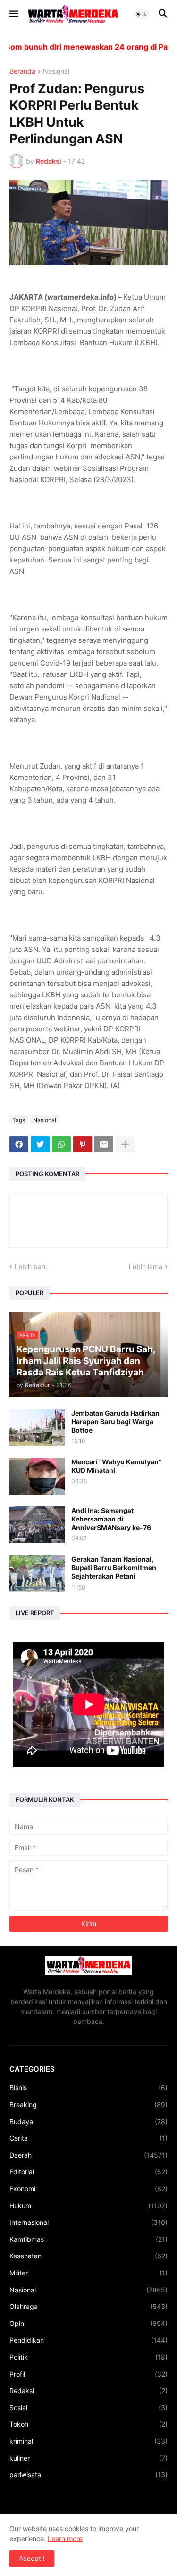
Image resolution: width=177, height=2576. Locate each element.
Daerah (88, 2155)
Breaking (88, 2105)
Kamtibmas (88, 2239)
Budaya (88, 2122)
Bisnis (88, 2088)
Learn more (65, 2538)
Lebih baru (31, 1266)
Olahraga (88, 2306)
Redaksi (88, 2390)
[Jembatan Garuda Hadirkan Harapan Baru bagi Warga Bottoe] (37, 1427)
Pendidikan (88, 2340)
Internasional (88, 2222)
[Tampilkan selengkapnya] (125, 1144)
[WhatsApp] (61, 1144)
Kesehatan (88, 2256)
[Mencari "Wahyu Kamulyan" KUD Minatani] (37, 1476)
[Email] (104, 1144)
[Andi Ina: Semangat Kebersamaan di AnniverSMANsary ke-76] (37, 1525)
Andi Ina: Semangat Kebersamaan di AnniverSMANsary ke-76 (111, 1519)
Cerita (88, 2138)
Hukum (88, 2206)
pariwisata (88, 2475)
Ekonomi (88, 2189)
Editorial (88, 2172)
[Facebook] (19, 1144)
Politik (88, 2357)
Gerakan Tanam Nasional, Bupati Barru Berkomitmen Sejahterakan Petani (114, 1568)
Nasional (56, 72)
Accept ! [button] (32, 2558)
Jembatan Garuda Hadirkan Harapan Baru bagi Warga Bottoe (115, 1422)
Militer (88, 2273)
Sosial (88, 2407)
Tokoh (88, 2424)
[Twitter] (40, 1144)
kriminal (88, 2441)
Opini (88, 2323)
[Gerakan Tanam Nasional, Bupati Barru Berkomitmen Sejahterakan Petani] (37, 1573)
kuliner (88, 2458)
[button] (13, 14)
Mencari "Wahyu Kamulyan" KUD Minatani (116, 1466)
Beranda (22, 72)
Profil (88, 2374)
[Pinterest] (83, 1144)
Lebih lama (146, 1266)
